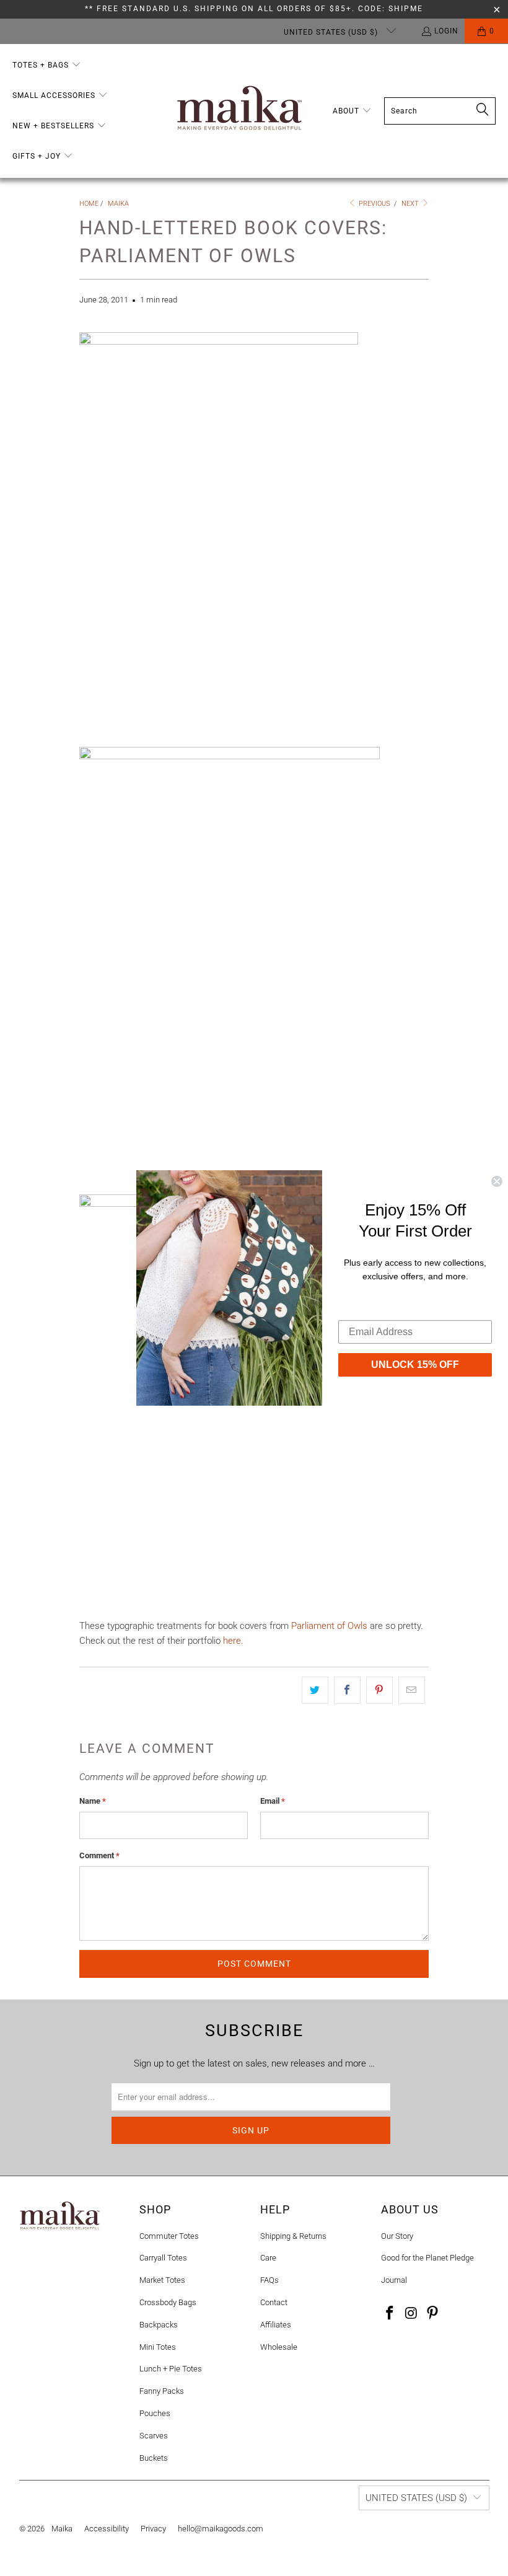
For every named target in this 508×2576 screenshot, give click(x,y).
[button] (47, 65)
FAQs (269, 2280)
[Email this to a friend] (412, 1690)
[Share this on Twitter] (315, 1690)
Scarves (154, 2436)
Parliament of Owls (329, 1626)
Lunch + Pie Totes (171, 2369)
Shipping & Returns (293, 2236)
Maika (62, 2529)
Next (411, 204)
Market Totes (162, 2280)
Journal (394, 2280)
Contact (274, 2302)
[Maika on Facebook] (390, 2314)
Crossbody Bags (168, 2302)
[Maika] (239, 111)
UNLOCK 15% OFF (415, 1364)
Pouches (155, 2413)
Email (273, 1801)
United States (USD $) (332, 32)
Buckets (154, 2458)
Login (446, 31)
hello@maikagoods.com (221, 2529)
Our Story (397, 2236)
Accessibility (107, 2529)
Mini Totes (158, 2347)
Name (93, 1801)
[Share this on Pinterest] (379, 1690)
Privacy (153, 2529)
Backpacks (159, 2325)
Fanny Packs (162, 2391)
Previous (374, 204)
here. (233, 1641)
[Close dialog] (497, 1181)
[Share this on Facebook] (347, 1690)
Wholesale (279, 2347)
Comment (99, 1855)
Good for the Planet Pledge (427, 2258)
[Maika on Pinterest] (433, 2314)
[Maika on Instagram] (411, 2314)
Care (268, 2258)
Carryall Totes (163, 2258)
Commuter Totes (169, 2236)
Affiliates (276, 2325)
